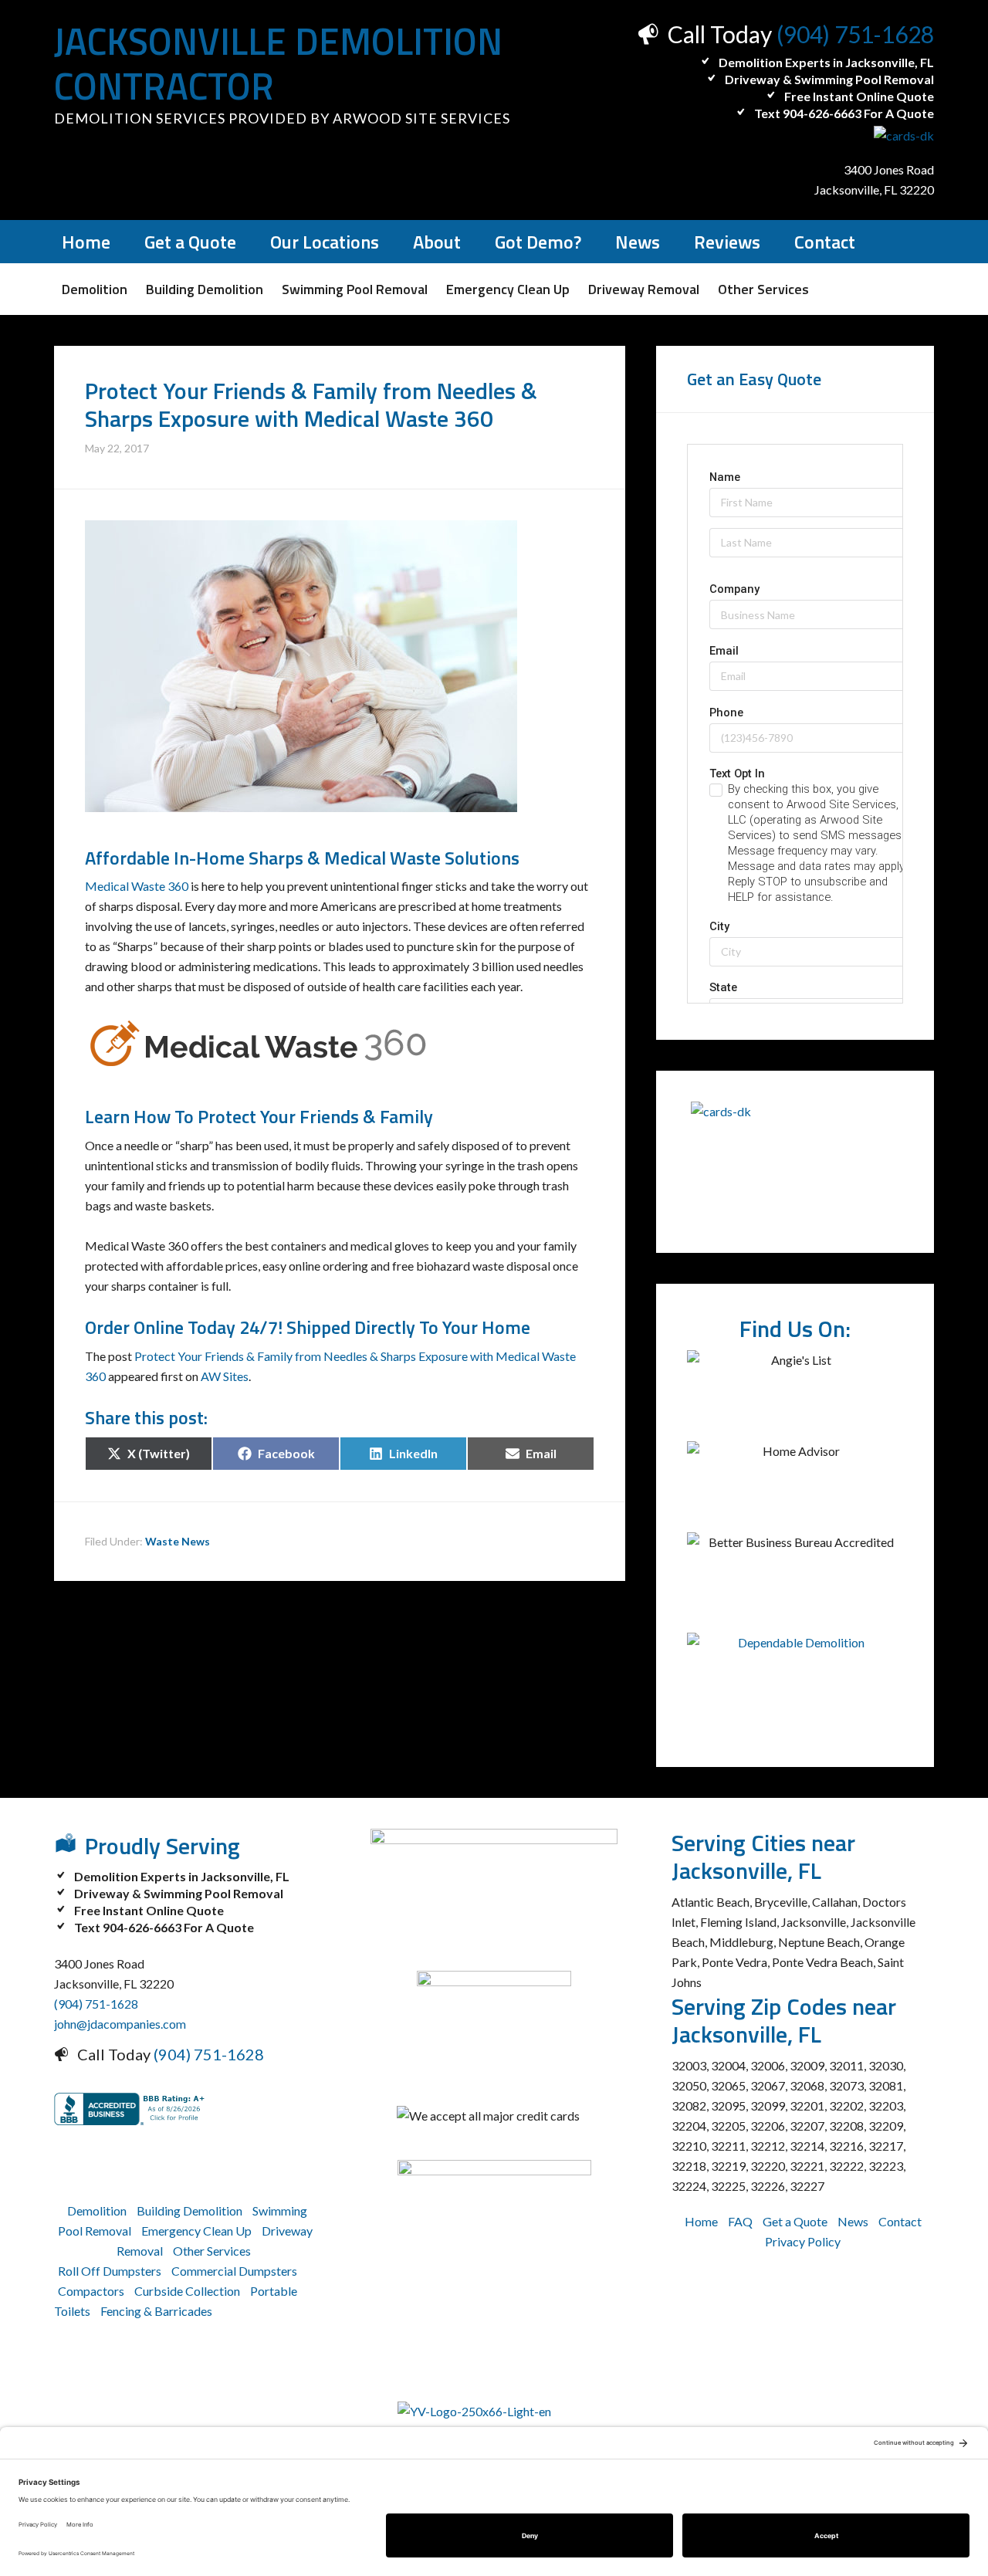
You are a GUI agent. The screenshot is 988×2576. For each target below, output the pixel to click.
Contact (900, 2221)
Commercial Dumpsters (234, 2271)
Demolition (97, 2210)
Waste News (178, 1541)
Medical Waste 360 (137, 886)
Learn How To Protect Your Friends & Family (259, 1116)
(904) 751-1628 (855, 34)
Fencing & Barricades (156, 2311)
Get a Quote (795, 2221)
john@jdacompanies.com (120, 2024)
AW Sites (225, 1376)
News (853, 2221)
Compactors (91, 2291)
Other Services (212, 2251)
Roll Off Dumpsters (110, 2271)
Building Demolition (189, 2210)
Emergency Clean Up (196, 2231)
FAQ (740, 2221)
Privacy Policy (803, 2241)
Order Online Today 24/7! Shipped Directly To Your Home (308, 1327)
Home (701, 2221)
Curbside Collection (187, 2291)
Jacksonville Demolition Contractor (278, 64)
